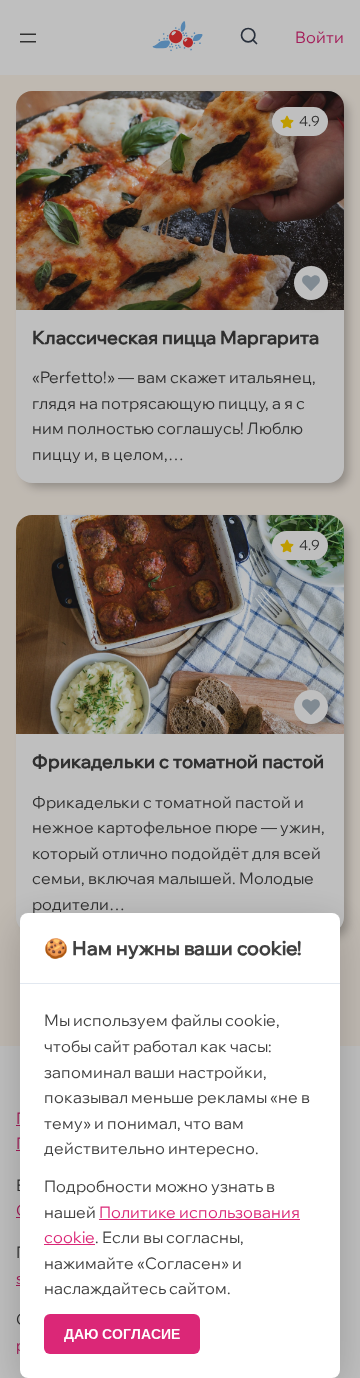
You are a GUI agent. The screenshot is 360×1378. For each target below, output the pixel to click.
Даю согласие (122, 1334)
